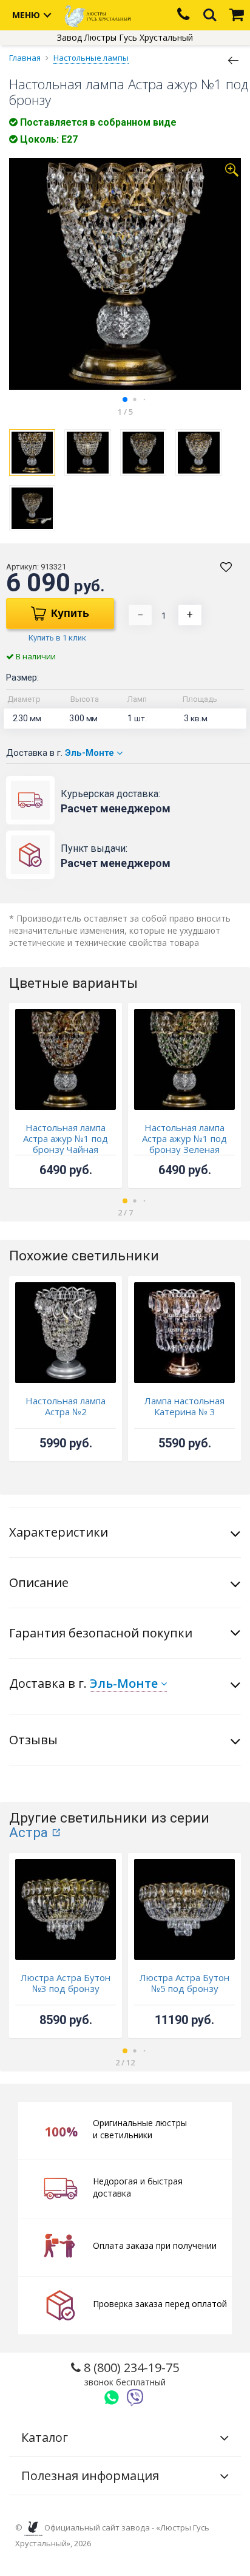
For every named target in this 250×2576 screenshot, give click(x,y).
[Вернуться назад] (234, 59)
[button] (125, 399)
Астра (29, 1833)
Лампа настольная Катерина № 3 (184, 1406)
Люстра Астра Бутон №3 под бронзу (66, 1983)
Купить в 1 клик (57, 638)
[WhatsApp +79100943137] (112, 2398)
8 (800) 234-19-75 (130, 2374)
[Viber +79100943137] (135, 2398)
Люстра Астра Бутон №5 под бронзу (184, 1983)
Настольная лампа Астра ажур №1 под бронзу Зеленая (184, 1138)
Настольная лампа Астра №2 (66, 1406)
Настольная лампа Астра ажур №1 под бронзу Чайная (66, 1138)
